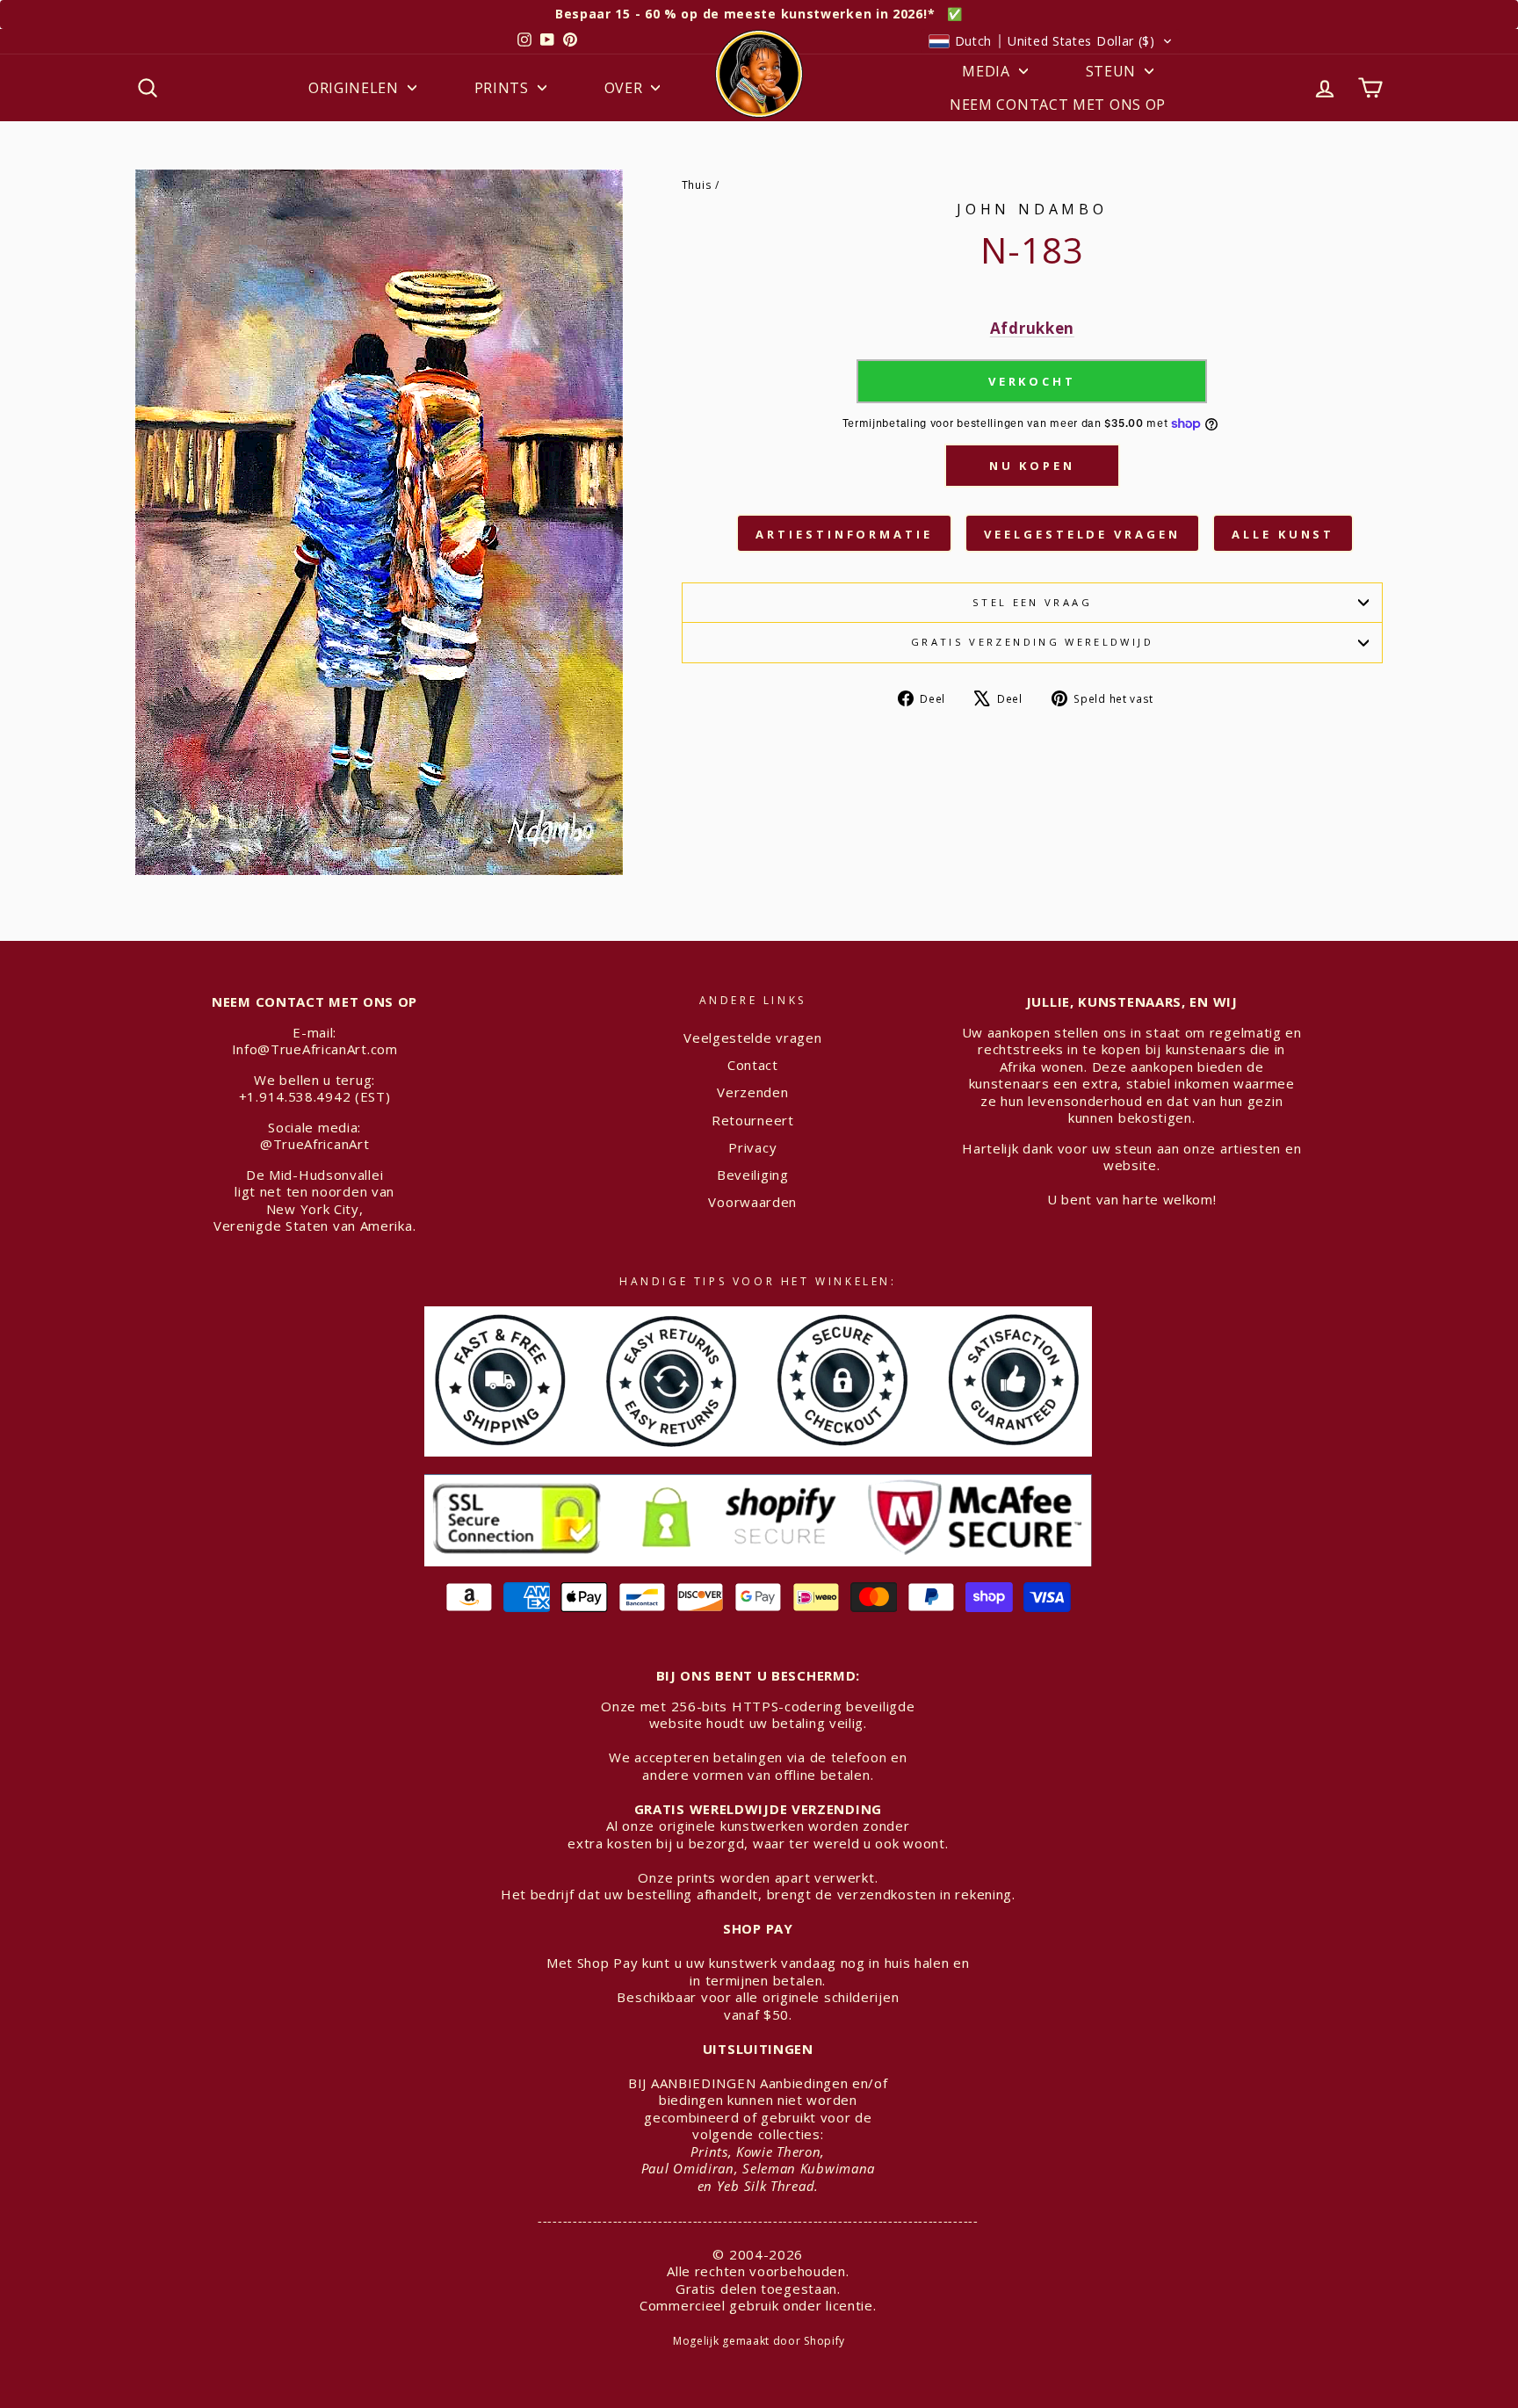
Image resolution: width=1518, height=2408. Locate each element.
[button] (1051, 41)
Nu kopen (1032, 466)
